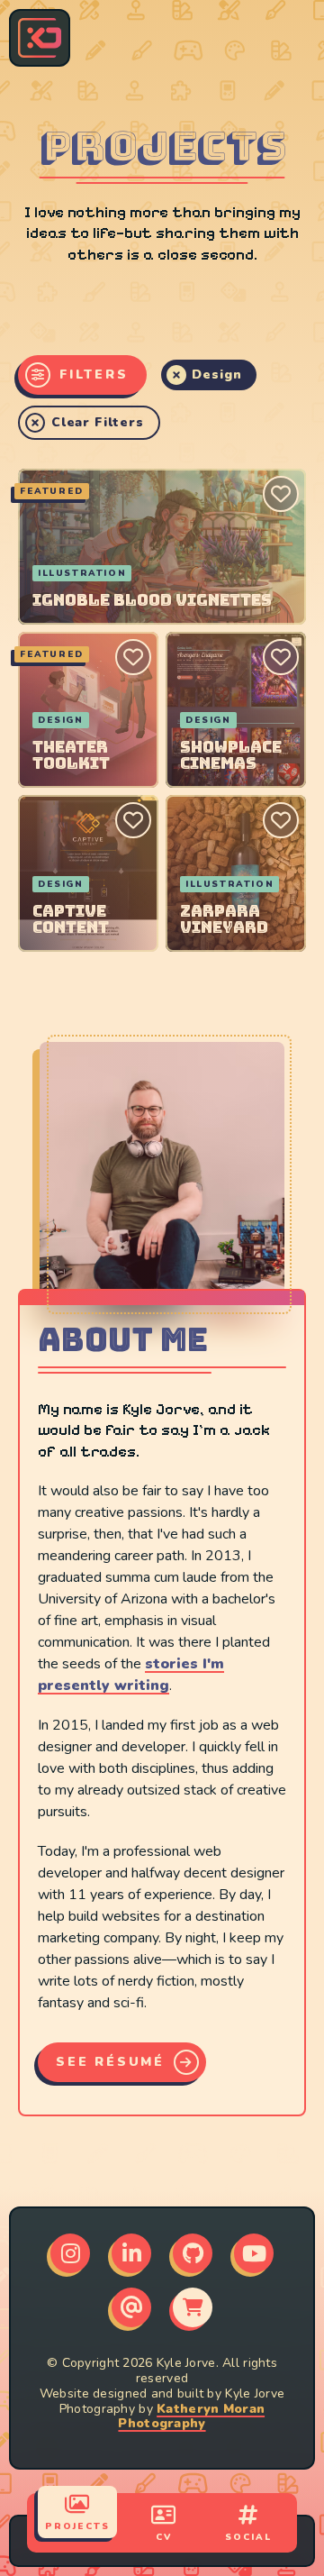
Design (216, 375)
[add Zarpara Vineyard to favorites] (281, 820)
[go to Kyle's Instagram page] (70, 2253)
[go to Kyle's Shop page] (193, 2307)
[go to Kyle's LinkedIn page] (131, 2253)
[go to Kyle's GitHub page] (193, 2253)
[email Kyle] (131, 2307)
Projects (77, 2526)
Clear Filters (98, 422)
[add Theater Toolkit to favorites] (133, 657)
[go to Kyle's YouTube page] (254, 2253)
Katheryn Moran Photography (191, 2416)
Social (248, 2537)
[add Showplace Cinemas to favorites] (281, 657)
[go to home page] (40, 38)
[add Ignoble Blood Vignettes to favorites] (281, 494)
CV (164, 2537)
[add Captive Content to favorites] (133, 820)
